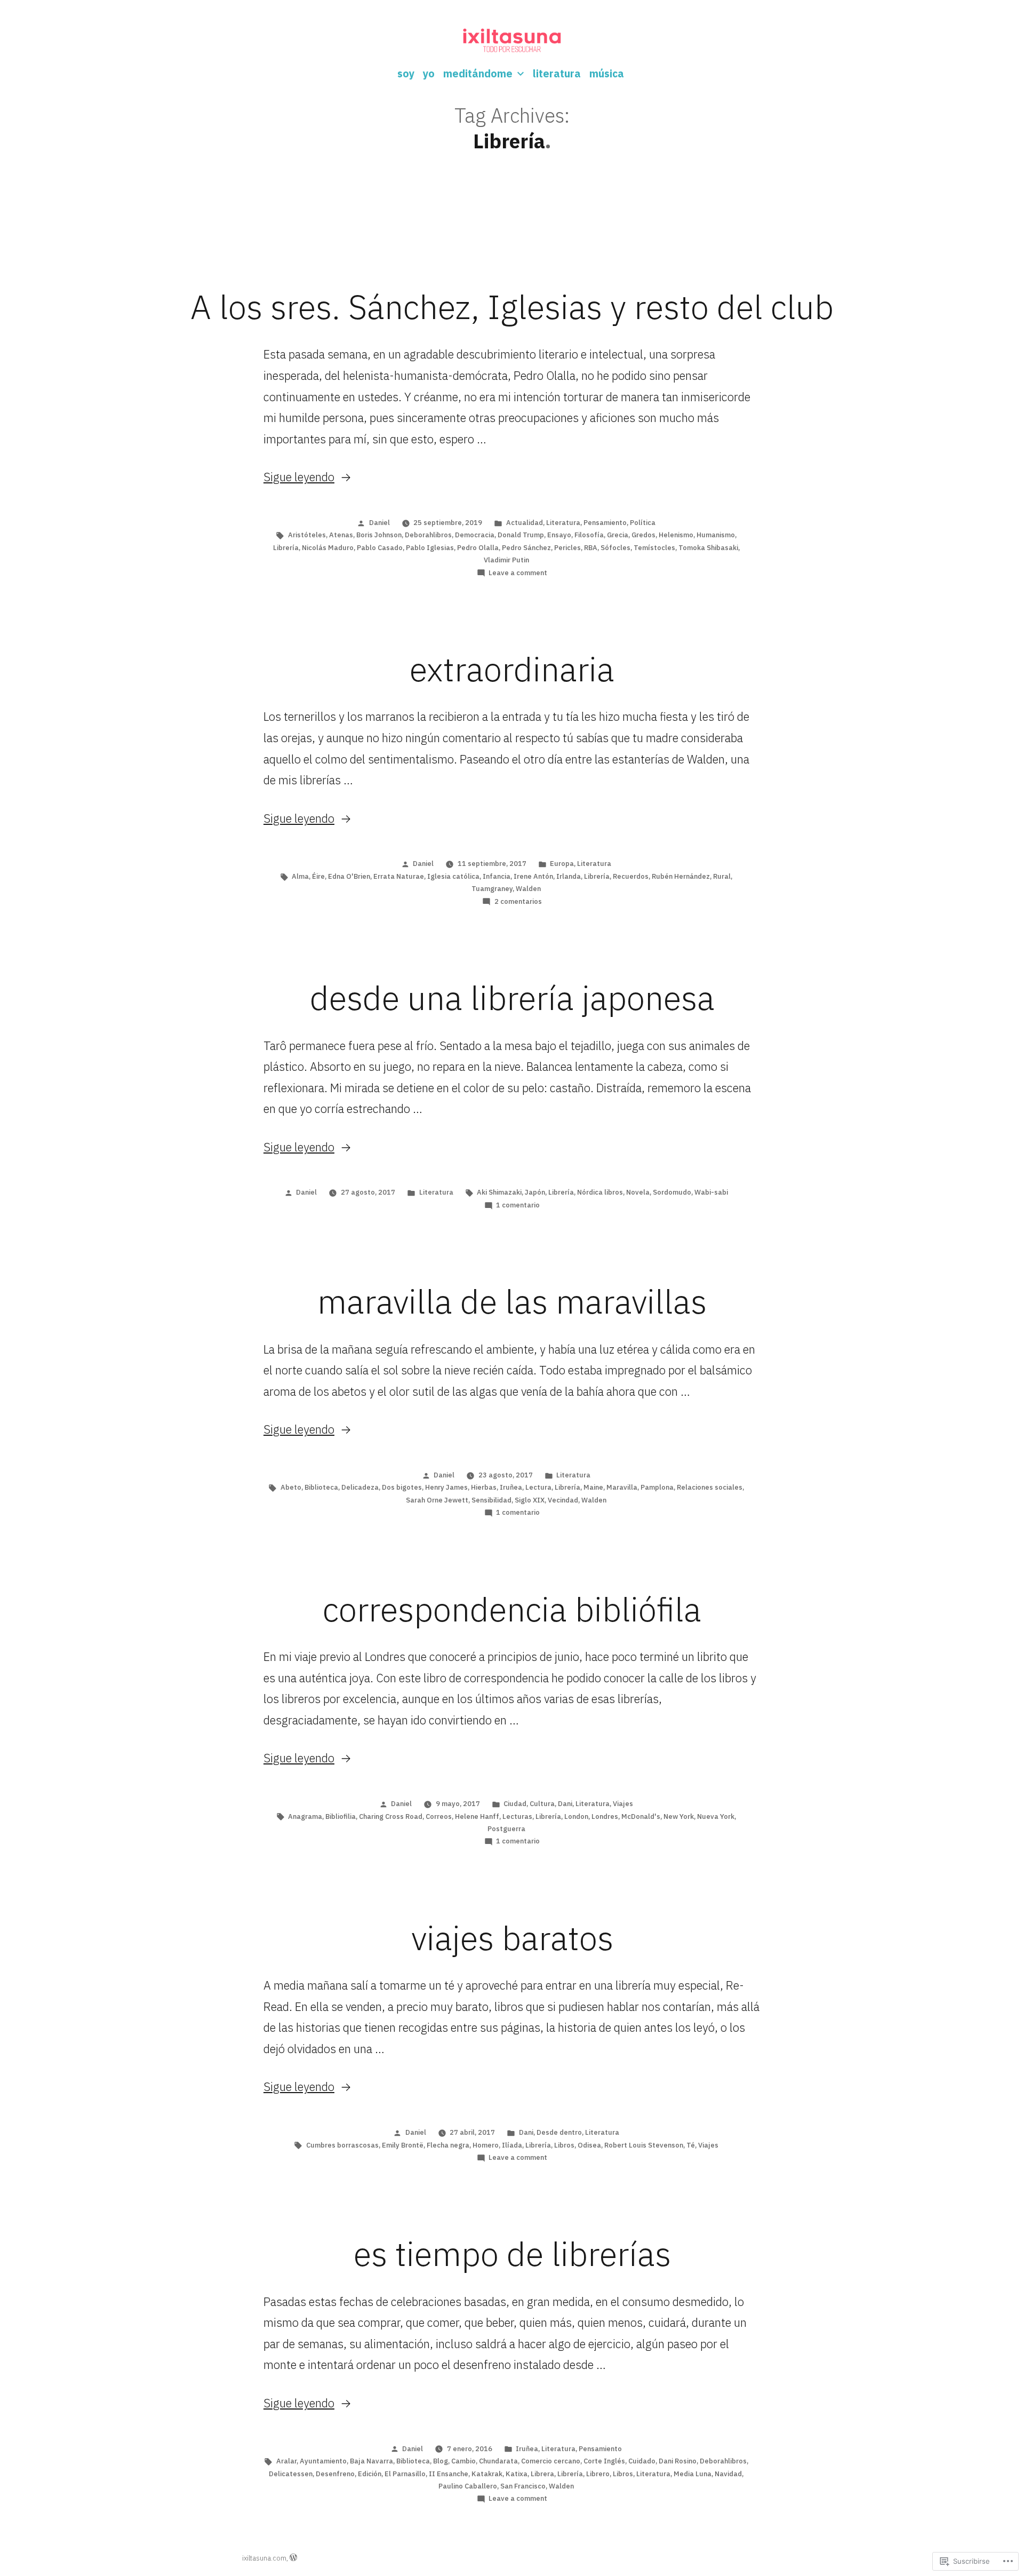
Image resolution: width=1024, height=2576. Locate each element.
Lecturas (517, 1816)
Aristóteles (307, 535)
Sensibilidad (491, 1500)
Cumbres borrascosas (342, 2145)
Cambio (463, 2461)
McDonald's (641, 1816)
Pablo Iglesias (430, 548)
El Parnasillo (405, 2474)
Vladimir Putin (506, 560)
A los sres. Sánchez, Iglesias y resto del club (512, 307)
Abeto (291, 1487)
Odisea (589, 2145)
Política (643, 523)
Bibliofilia (341, 1816)
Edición (370, 2474)
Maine (593, 1487)
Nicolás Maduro (328, 548)
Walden (528, 889)
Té (691, 2145)
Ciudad (515, 1804)
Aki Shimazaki (499, 1192)
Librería (286, 548)
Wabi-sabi (711, 1192)
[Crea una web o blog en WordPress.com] (293, 2558)
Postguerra (506, 1829)
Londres (605, 1816)
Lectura (538, 1487)
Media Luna (693, 2474)
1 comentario (518, 1205)
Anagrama (305, 1816)
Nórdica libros (600, 1192)
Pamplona (657, 1487)
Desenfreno (335, 2474)
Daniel (379, 523)
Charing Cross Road (391, 1816)
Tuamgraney (492, 889)
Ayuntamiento (323, 2461)
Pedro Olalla (478, 548)
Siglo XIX (530, 1500)
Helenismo (676, 535)
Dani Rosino (678, 2461)
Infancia (497, 876)
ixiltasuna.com (264, 2558)
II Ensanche (449, 2474)
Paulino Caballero (468, 2486)
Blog (441, 2461)
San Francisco (523, 2486)
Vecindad (563, 1500)
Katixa (517, 2474)
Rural (722, 876)
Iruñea (511, 1487)
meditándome (478, 73)
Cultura (542, 1804)
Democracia (475, 535)
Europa (562, 864)
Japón (535, 1192)
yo (429, 73)
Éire (318, 876)
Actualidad (525, 523)
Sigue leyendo (299, 477)
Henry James (446, 1487)
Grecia (618, 535)
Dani (565, 1804)
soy (406, 73)
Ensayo (559, 535)
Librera (542, 2474)
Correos (439, 1816)
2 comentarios (518, 901)
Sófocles (615, 548)
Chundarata (498, 2461)
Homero (486, 2145)
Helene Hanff (477, 1816)
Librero (598, 2474)
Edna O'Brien (349, 876)
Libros (564, 2145)
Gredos (643, 535)
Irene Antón (533, 876)
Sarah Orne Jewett (437, 1500)
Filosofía (589, 535)
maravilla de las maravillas (512, 1301)
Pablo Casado (380, 548)
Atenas (341, 535)
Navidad (728, 2474)
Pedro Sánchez (526, 548)
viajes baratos (512, 1938)
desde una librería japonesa (512, 998)
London (576, 1816)
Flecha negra (448, 2145)
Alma (300, 876)
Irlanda (569, 876)
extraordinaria (512, 669)
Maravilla (622, 1487)
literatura (557, 73)
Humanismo (716, 535)
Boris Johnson (379, 535)
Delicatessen (291, 2474)
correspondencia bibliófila (512, 1609)
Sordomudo (672, 1192)
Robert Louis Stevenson (644, 2145)
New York (679, 1816)
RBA (591, 548)
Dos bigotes (402, 1487)
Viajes (623, 1804)
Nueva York (716, 1816)
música (607, 73)
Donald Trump (521, 535)
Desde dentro (559, 2132)
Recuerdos (631, 876)
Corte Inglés (604, 2461)
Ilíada (512, 2145)
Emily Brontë (403, 2145)
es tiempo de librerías (512, 2254)
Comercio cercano (551, 2461)
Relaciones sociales (710, 1487)
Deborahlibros (428, 535)
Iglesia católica (453, 876)
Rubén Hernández (681, 876)
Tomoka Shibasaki (708, 548)
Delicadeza (360, 1487)
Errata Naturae (399, 876)
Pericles (567, 548)
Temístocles (654, 548)
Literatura (563, 523)
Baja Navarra (371, 2461)
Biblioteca (321, 1487)
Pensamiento (605, 523)
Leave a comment (518, 573)
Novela (638, 1192)
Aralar (286, 2461)
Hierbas (484, 1487)
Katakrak (487, 2474)
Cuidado (642, 2461)
